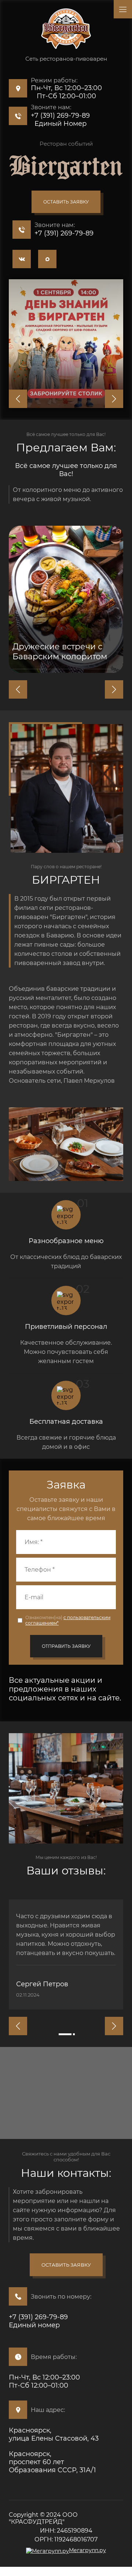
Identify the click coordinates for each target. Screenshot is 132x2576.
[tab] (65, 2034)
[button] (66, 202)
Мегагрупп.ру (87, 2550)
